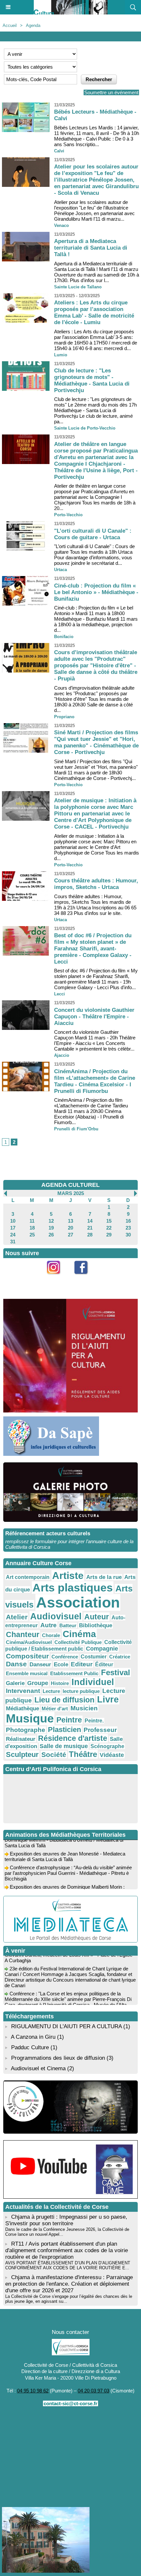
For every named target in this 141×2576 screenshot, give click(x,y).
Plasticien (64, 1730)
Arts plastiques (73, 1588)
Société (54, 1754)
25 (32, 1235)
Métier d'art (55, 1709)
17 (13, 1228)
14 (90, 1221)
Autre (49, 1625)
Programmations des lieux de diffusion (58, 2058)
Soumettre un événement (111, 92)
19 (51, 1228)
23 (128, 1228)
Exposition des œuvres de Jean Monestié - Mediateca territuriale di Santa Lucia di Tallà (65, 1849)
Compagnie (102, 1649)
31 (13, 1242)
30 (128, 1235)
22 (109, 1228)
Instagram (57, 1278)
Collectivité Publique (78, 1642)
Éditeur (104, 1665)
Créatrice (120, 1657)
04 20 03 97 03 (93, 2391)
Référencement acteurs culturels (48, 1533)
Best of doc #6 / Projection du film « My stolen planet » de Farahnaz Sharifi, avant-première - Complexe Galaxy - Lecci (93, 949)
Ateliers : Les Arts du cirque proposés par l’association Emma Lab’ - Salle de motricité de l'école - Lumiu (94, 312)
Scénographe (107, 1746)
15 (109, 1221)
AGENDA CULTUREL (70, 1185)
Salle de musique (64, 1746)
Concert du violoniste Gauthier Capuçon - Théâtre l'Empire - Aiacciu (94, 1017)
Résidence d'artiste (73, 1738)
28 (90, 1235)
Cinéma (79, 1634)
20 (70, 1228)
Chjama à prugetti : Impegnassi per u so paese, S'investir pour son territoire (66, 2220)
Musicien (84, 1708)
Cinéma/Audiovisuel (29, 1642)
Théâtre (83, 1754)
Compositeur (27, 1656)
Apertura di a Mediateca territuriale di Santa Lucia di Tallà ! (91, 248)
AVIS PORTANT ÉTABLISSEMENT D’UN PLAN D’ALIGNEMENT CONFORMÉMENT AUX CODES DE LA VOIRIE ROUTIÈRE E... (68, 2265)
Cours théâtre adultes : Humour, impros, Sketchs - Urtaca (96, 884)
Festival (116, 1672)
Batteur (68, 1625)
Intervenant (23, 1691)
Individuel (93, 1682)
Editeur (82, 1664)
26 (51, 1235)
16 (128, 1221)
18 (32, 1228)
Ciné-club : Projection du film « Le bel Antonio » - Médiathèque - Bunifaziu (96, 592)
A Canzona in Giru (33, 2037)
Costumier (94, 1657)
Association (78, 1602)
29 (109, 1235)
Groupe (38, 1683)
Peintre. (94, 1721)
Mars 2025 (71, 1193)
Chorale (51, 1635)
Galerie (15, 1683)
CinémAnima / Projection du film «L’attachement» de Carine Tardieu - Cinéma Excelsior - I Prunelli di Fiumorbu (95, 1081)
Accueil (10, 25)
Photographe (26, 1730)
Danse (16, 1664)
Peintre (69, 1720)
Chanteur (23, 1634)
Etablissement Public (74, 1673)
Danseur (40, 1664)
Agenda (33, 25)
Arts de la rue (104, 1577)
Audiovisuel (56, 1616)
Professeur (100, 1730)
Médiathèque (22, 1708)
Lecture (51, 1691)
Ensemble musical (27, 1673)
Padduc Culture (30, 2047)
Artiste (68, 1576)
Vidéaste (112, 1755)
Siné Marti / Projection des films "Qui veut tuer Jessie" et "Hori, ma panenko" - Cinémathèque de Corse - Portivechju (96, 742)
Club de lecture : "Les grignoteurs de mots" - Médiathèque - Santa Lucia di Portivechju (92, 380)
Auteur (97, 1617)
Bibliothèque (96, 1625)
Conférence (65, 1657)
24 (13, 1235)
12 (51, 1221)
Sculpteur (22, 1754)
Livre (108, 1699)
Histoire (60, 1683)
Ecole (61, 1664)
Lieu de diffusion (64, 1700)
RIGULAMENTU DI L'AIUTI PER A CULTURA (66, 2026)
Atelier (17, 1617)
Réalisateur (21, 1739)
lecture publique (81, 1691)
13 (70, 1221)
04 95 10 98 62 (33, 2391)
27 (70, 1235)
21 (90, 1228)
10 (13, 1221)
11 (32, 1221)
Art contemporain (28, 1577)
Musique (30, 1719)
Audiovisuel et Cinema (39, 2068)
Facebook (84, 1278)
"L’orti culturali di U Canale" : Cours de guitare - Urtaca (93, 534)
